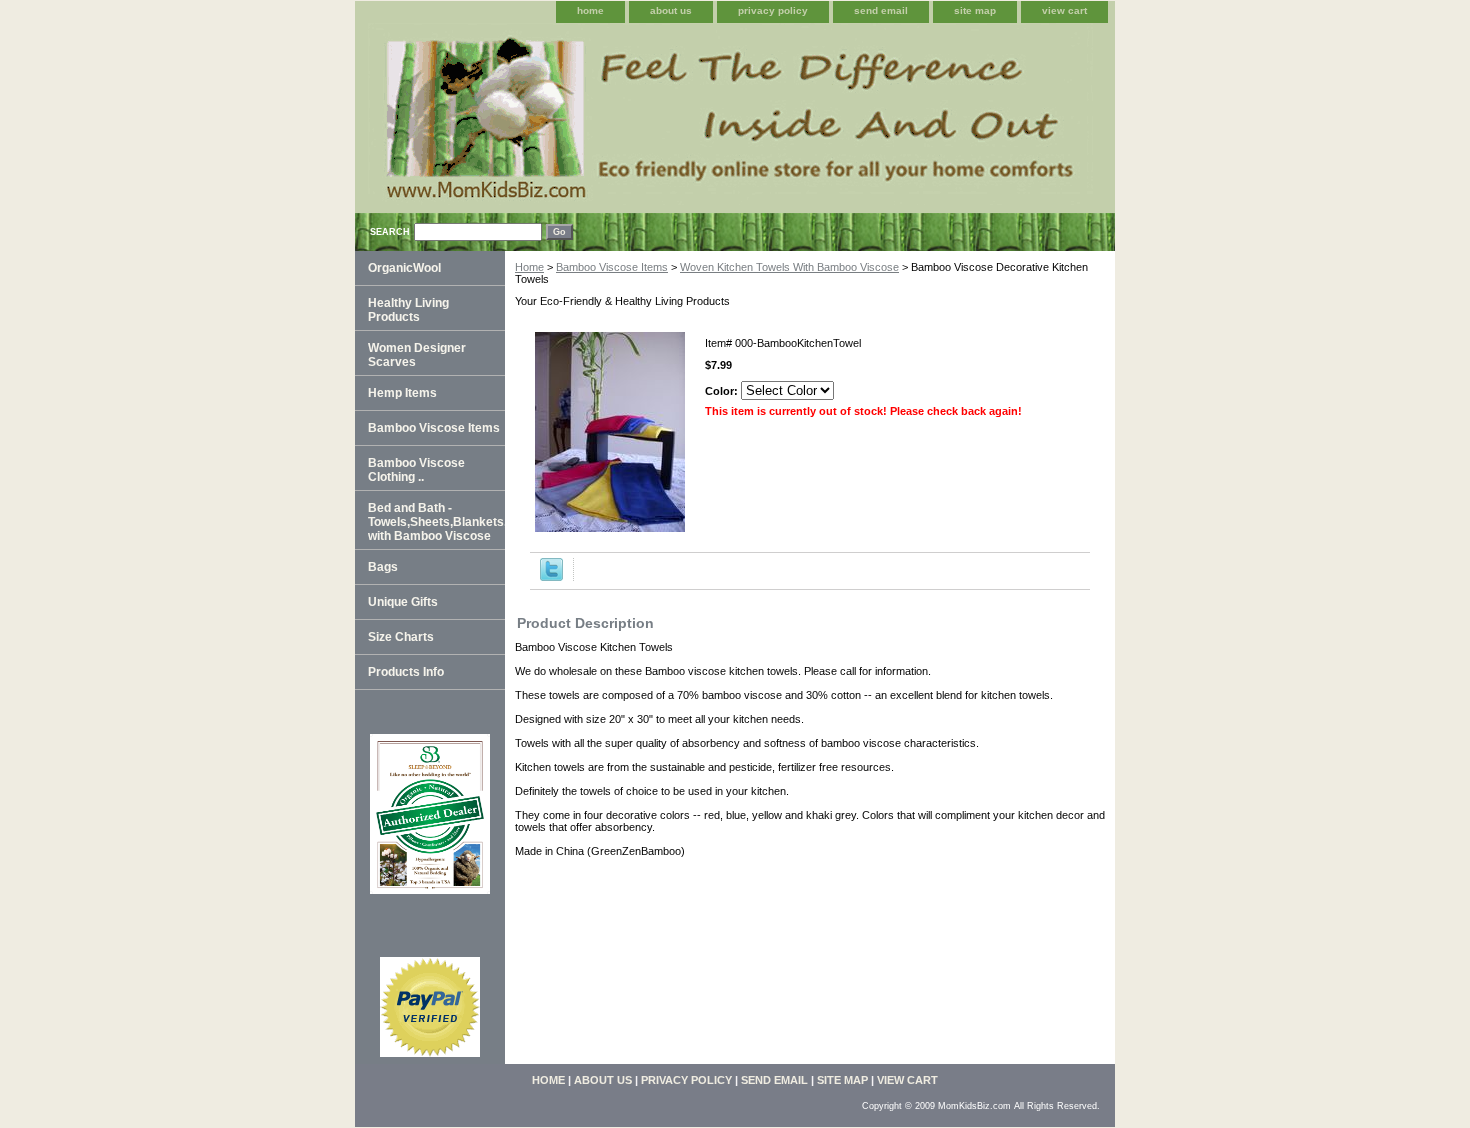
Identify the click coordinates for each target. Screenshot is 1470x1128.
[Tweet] (551, 577)
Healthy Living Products (408, 310)
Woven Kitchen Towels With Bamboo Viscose (789, 267)
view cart (1064, 10)
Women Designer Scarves (417, 355)
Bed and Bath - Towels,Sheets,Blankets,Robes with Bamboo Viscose (436, 522)
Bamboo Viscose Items (612, 267)
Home (529, 267)
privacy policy (773, 10)
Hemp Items (402, 393)
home (590, 10)
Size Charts (401, 637)
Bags (383, 567)
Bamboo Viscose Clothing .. (416, 470)
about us (671, 10)
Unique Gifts (403, 602)
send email (881, 10)
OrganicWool (404, 268)
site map (975, 10)
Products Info (406, 672)
